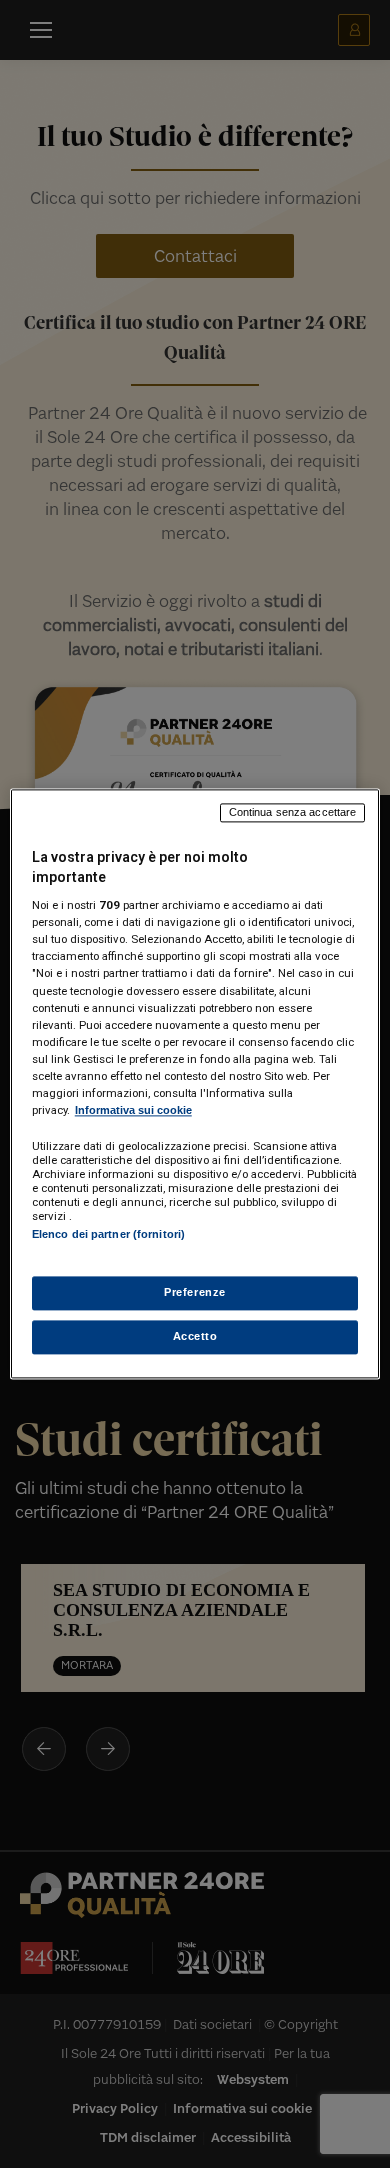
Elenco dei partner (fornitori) (108, 1234)
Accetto (195, 1337)
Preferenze (195, 1293)
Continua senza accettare (293, 812)
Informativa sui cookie (133, 1110)
